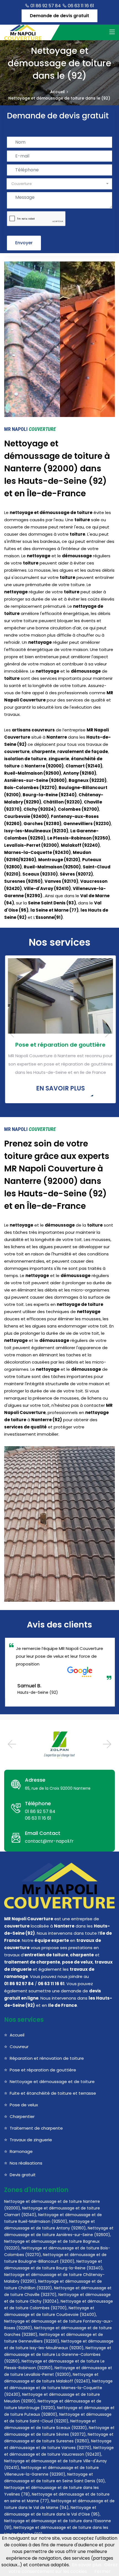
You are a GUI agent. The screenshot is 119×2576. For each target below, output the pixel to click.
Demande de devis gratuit (59, 16)
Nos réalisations (26, 2163)
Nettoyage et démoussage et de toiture (52, 2082)
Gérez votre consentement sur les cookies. (63, 2568)
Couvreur (19, 2047)
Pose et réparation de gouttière (59, 1045)
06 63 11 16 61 (80, 6)
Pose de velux (24, 2105)
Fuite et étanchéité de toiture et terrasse (53, 2093)
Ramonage (21, 2151)
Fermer (103, 2571)
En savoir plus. (87, 2565)
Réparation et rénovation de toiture (47, 2058)
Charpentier (22, 2116)
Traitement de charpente (36, 2128)
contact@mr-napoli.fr (49, 1841)
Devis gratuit (23, 2175)
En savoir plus (59, 1088)
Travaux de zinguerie (31, 2140)
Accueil (57, 92)
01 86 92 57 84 (45, 6)
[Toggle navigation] (112, 32)
